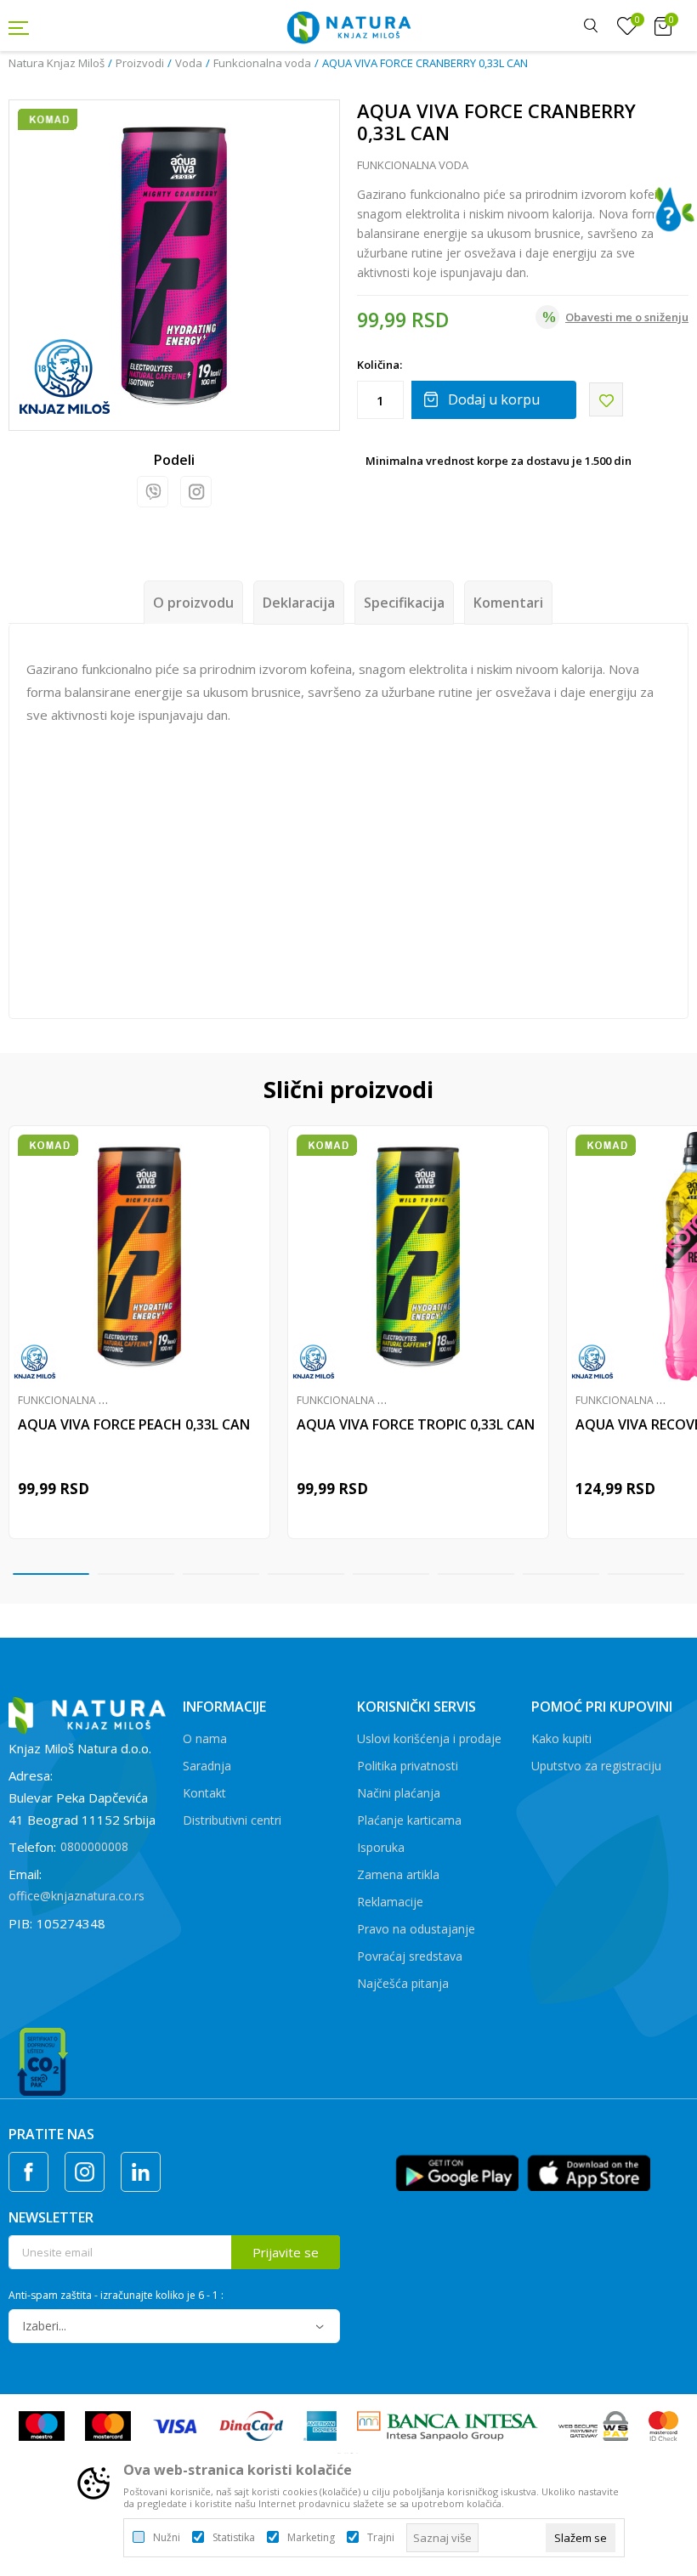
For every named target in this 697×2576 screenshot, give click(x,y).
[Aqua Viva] (65, 377)
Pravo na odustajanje (416, 1929)
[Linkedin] (141, 2172)
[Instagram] (196, 492)
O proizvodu (193, 603)
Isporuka (381, 1847)
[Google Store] (457, 2171)
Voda (189, 63)
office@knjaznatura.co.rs (76, 1896)
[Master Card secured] (663, 2425)
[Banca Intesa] (448, 2425)
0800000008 (94, 1846)
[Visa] (175, 2425)
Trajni (381, 2538)
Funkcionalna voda (262, 63)
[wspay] (594, 2425)
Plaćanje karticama (409, 1820)
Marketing (311, 2538)
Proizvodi (140, 63)
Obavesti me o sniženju (627, 317)
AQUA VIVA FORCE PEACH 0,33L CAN (134, 1424)
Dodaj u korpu (494, 399)
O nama (205, 1738)
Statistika (234, 2538)
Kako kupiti (561, 1738)
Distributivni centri (232, 1820)
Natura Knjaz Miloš (57, 63)
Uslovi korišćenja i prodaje (429, 1738)
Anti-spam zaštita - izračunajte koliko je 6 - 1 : (116, 2296)
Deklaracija (299, 603)
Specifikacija (404, 603)
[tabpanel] (139, 1332)
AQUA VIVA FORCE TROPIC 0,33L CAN (416, 1424)
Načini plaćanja (399, 1793)
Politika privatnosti (408, 1766)
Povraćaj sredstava (410, 1956)
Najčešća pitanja (403, 1983)
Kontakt (204, 1793)
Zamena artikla (398, 1874)
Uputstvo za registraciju (596, 1766)
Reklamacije (390, 1902)
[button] (606, 399)
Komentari (508, 603)
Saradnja (207, 1766)
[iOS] (589, 2171)
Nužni (167, 2538)
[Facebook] (28, 2172)
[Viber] (153, 492)
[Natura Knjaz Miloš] (348, 25)
